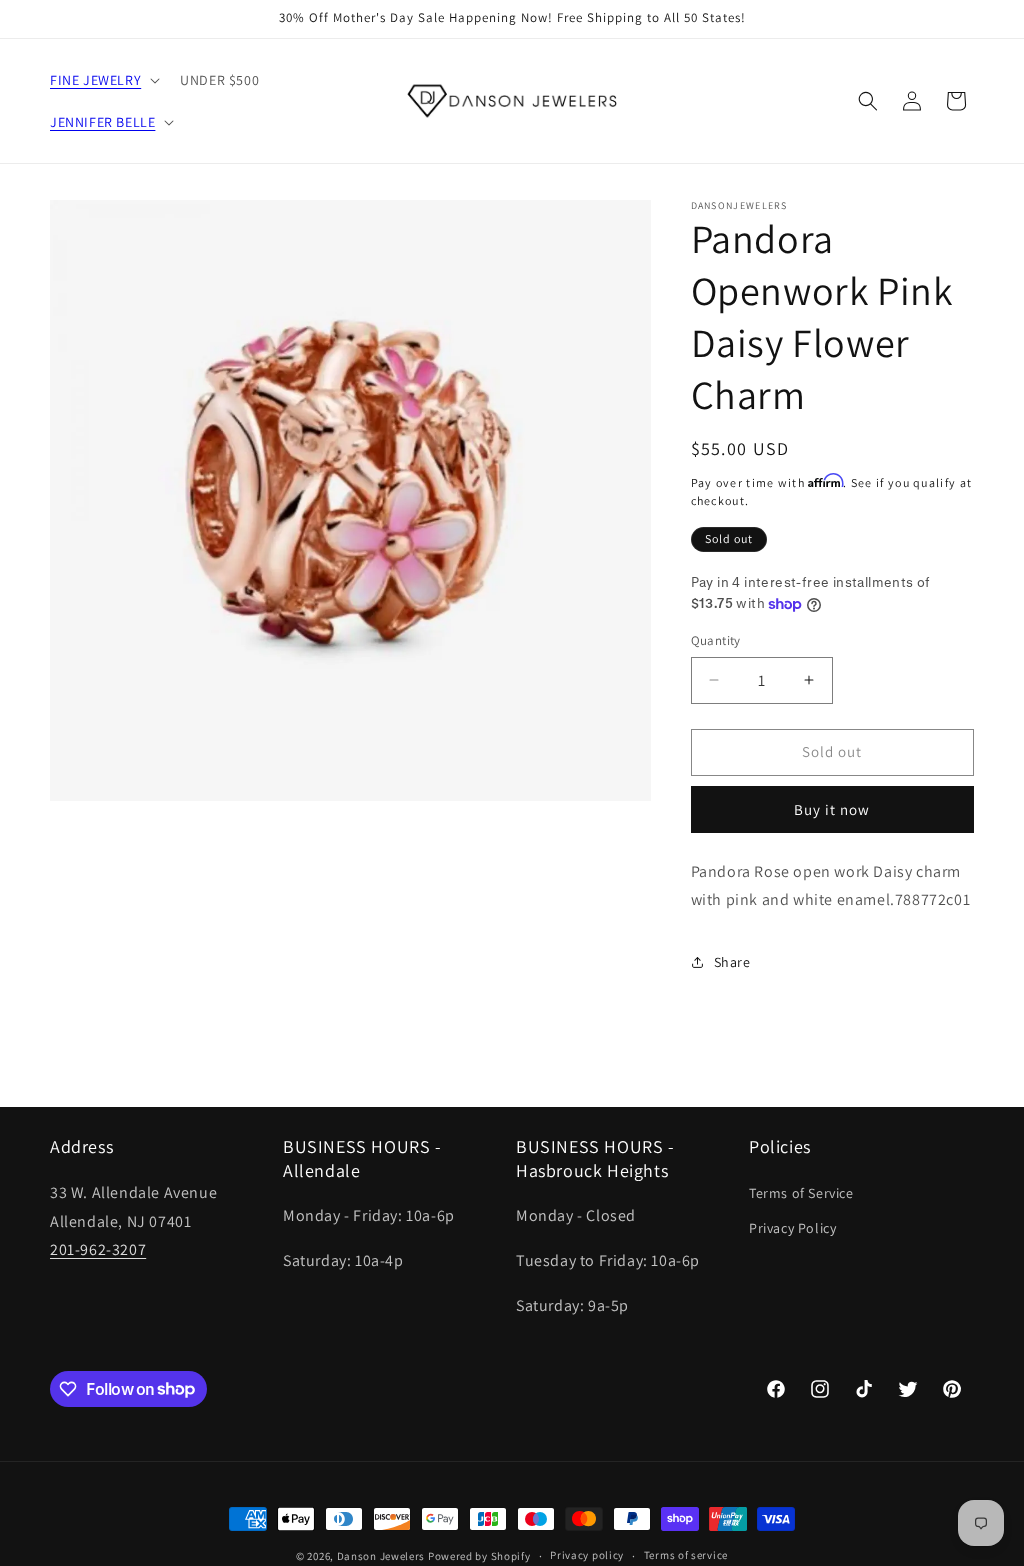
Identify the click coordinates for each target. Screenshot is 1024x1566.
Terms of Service (801, 1193)
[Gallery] (350, 500)
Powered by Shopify (479, 1556)
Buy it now (832, 809)
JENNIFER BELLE (102, 122)
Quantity (716, 640)
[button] (103, 80)
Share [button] (732, 962)
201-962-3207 (98, 1249)
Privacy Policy (792, 1228)
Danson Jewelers (381, 1556)
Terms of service (686, 1555)
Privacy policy (587, 1555)
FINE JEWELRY (95, 80)
